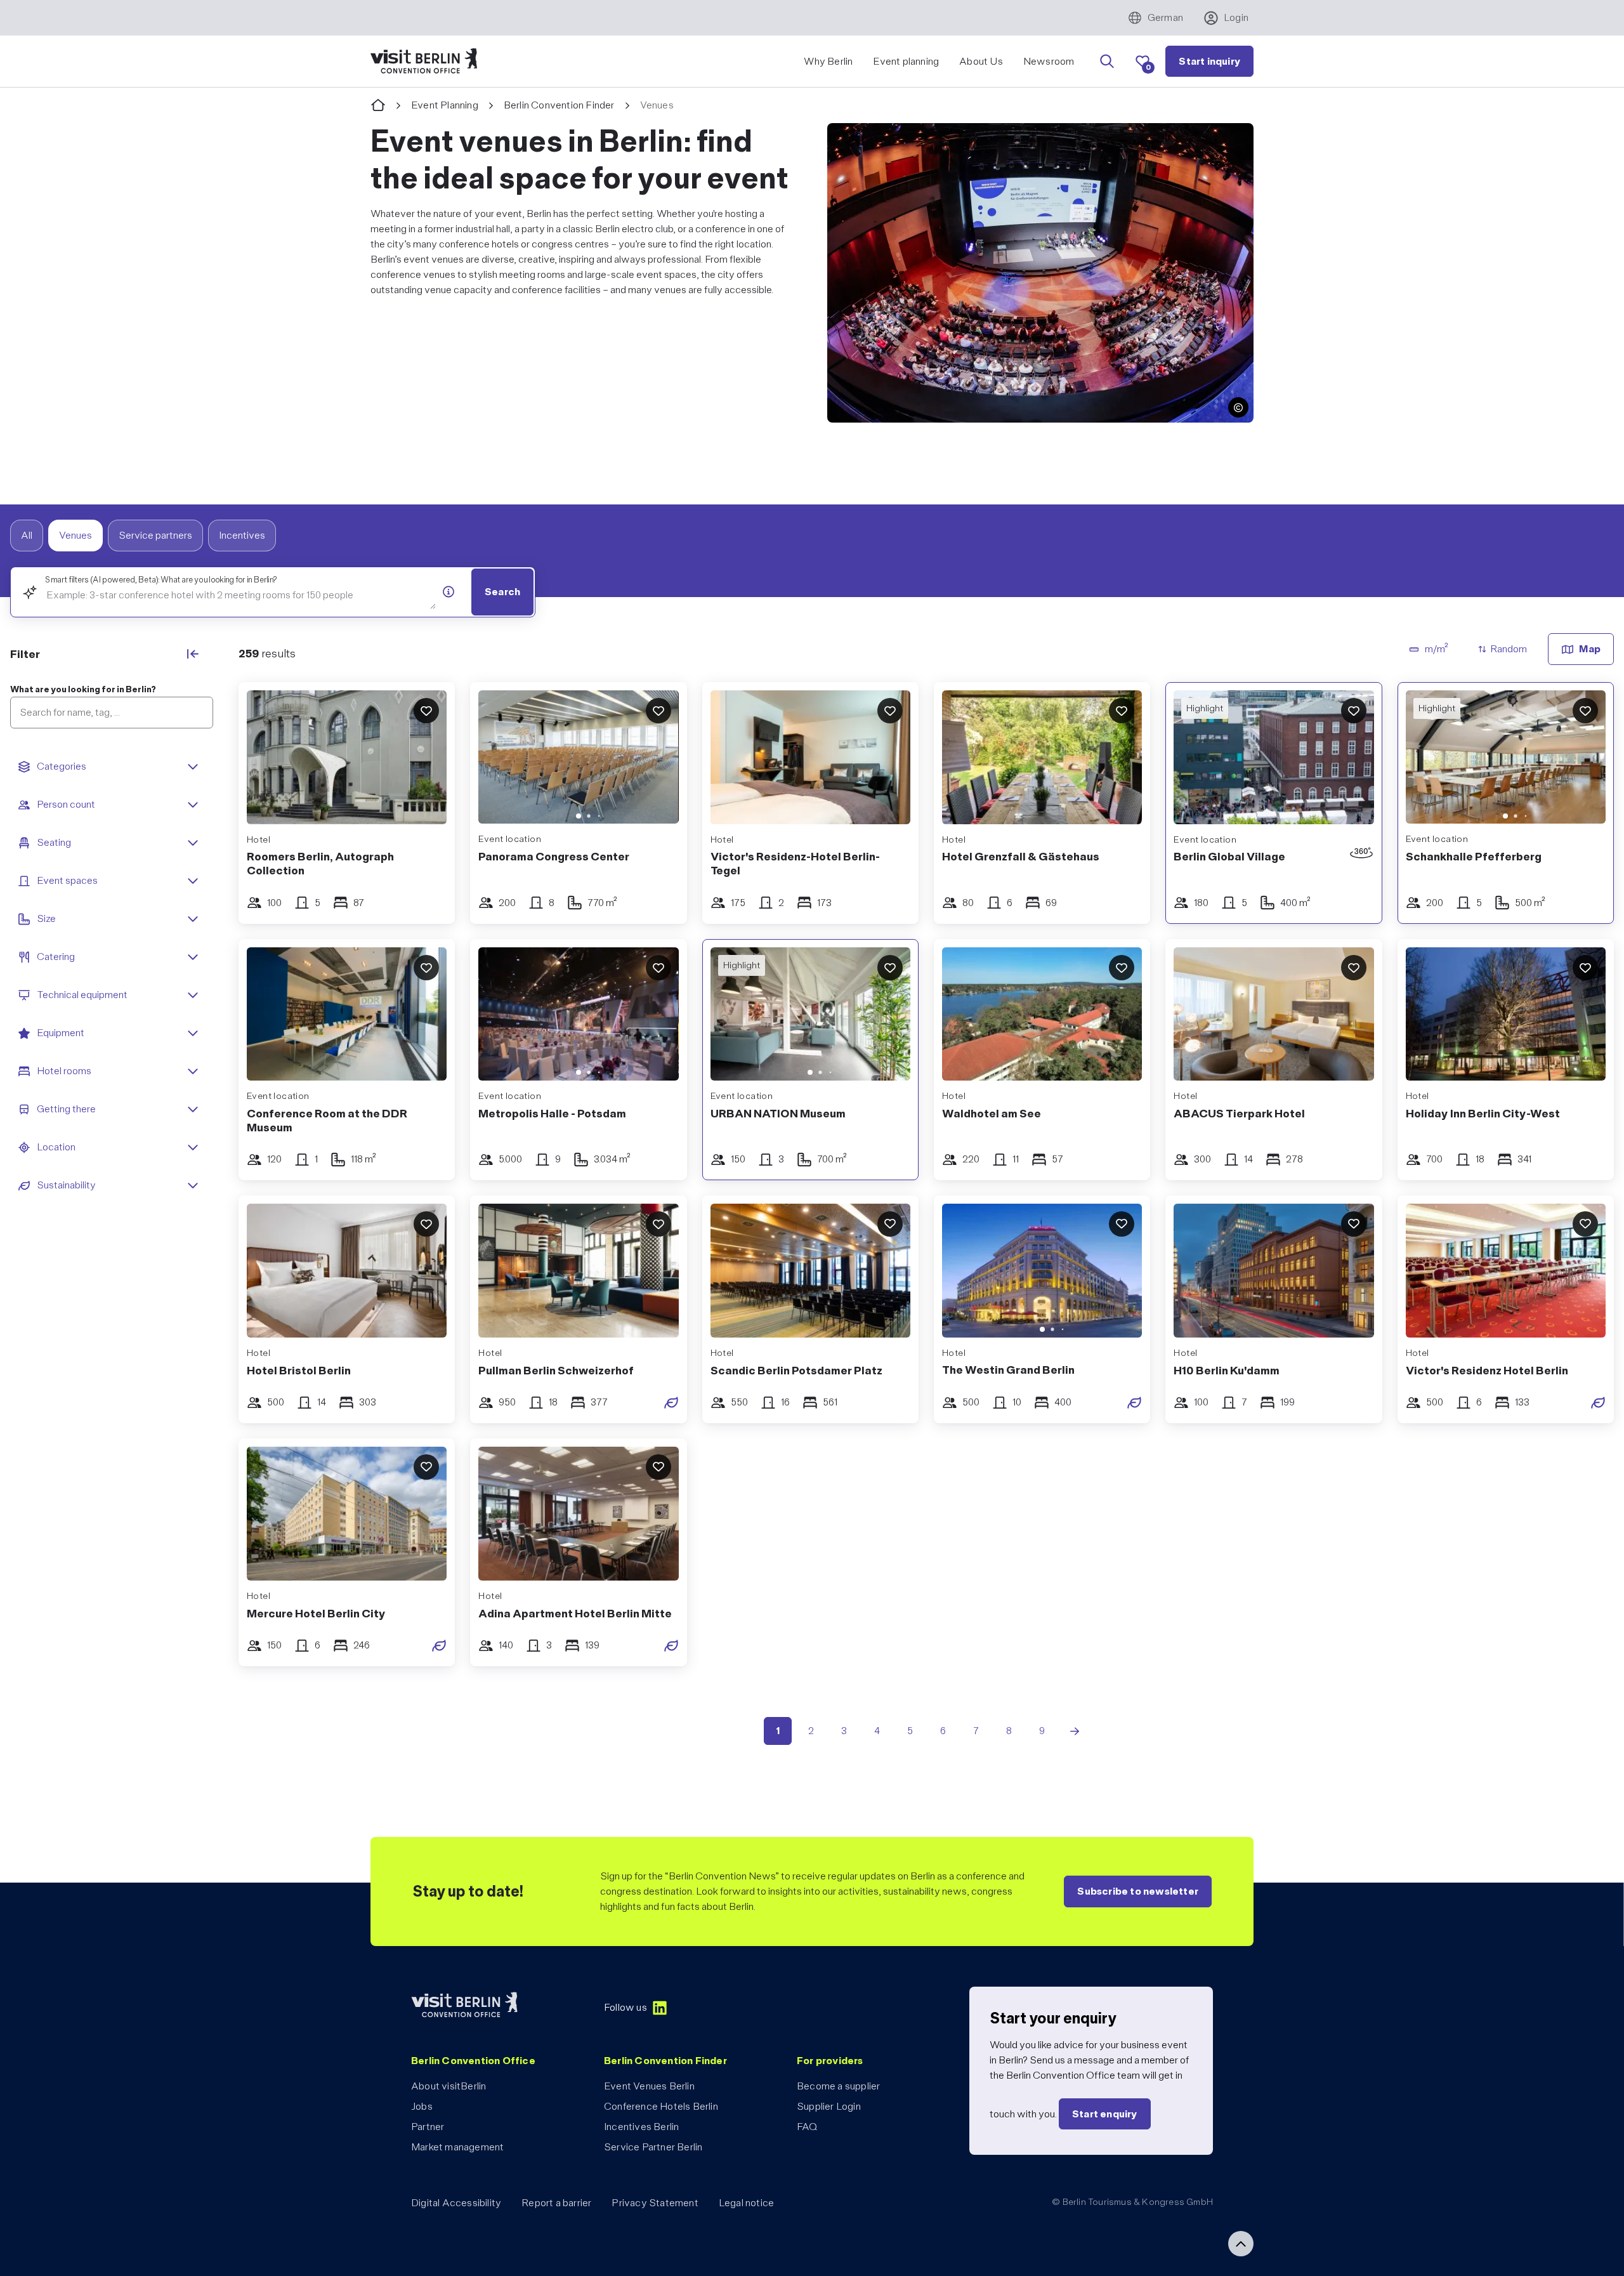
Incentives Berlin (641, 2127)
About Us (981, 61)
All (27, 535)
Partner (428, 2127)
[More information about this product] (449, 591)
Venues (75, 535)
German (1165, 17)
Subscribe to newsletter (1138, 1891)
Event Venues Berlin (649, 2086)
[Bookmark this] (426, 711)
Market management (457, 2147)
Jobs (422, 2106)
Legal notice (746, 2203)
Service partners (155, 535)
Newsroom (1049, 61)
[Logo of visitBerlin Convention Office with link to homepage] (424, 61)
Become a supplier (838, 2086)
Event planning (906, 61)
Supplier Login (829, 2106)
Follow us (625, 2007)
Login (1236, 17)
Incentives (242, 535)
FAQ (807, 2127)
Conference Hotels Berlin (661, 2106)
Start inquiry (1209, 61)
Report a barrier (556, 2203)
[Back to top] (1241, 2244)
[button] (1238, 407)
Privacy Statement (655, 2203)
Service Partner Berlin (653, 2147)
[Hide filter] (193, 654)
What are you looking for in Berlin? (83, 689)
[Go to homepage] (378, 106)
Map (1590, 649)
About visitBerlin (449, 2086)
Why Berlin (828, 61)
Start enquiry (1105, 2114)
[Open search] (1107, 62)
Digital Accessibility (456, 2203)
